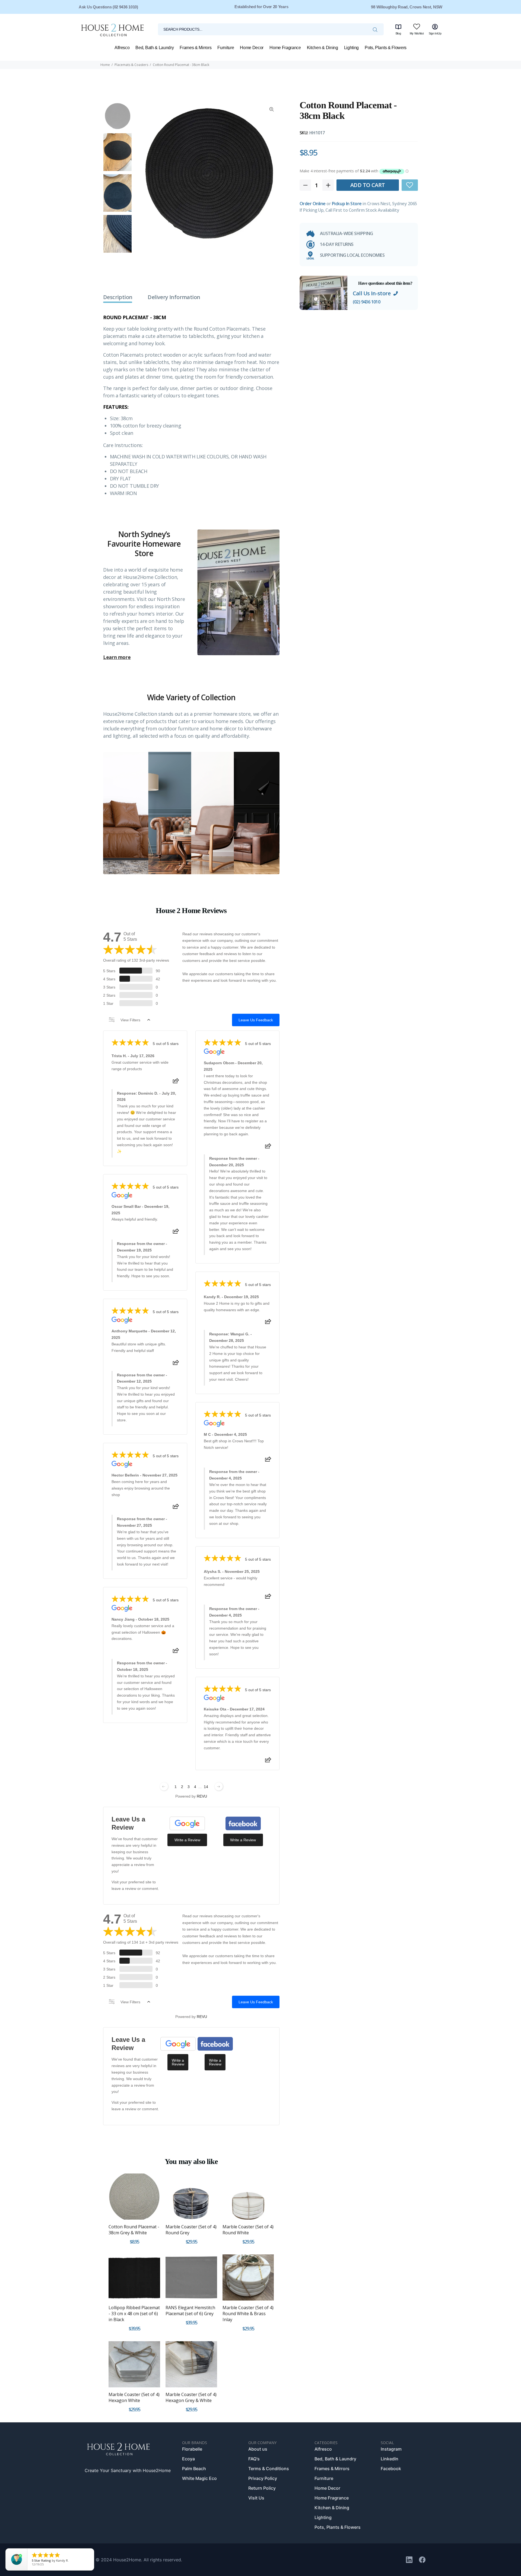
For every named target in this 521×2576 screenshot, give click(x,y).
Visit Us (256, 2498)
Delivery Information (174, 297)
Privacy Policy (263, 2478)
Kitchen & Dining (332, 2508)
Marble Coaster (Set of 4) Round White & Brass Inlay (248, 2314)
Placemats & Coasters (131, 65)
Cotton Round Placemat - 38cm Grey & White (134, 2230)
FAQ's (254, 2459)
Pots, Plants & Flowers (338, 2527)
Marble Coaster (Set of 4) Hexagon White (134, 2397)
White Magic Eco (199, 2478)
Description (118, 297)
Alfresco (323, 2449)
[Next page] (219, 1786)
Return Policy (262, 2488)
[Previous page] (164, 1786)
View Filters (130, 1020)
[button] (410, 185)
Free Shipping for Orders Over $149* (261, 7)
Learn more (117, 657)
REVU (202, 1796)
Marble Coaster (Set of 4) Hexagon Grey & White (191, 2397)
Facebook (391, 2469)
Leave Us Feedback (256, 1020)
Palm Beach (194, 2469)
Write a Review (187, 1840)
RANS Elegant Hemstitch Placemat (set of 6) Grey (190, 2311)
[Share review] (176, 1082)
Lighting (323, 2517)
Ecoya (188, 2459)
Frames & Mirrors (332, 2469)
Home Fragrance (332, 2498)
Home (105, 65)
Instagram (391, 2449)
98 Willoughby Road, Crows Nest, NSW (407, 7)
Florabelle (192, 2449)
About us (258, 2449)
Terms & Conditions (269, 2469)
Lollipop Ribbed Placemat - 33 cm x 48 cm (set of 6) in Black (134, 2314)
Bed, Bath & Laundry (335, 2459)
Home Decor (327, 2488)
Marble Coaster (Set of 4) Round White (248, 2230)
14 (206, 1787)
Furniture (324, 2478)
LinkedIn (390, 2459)
